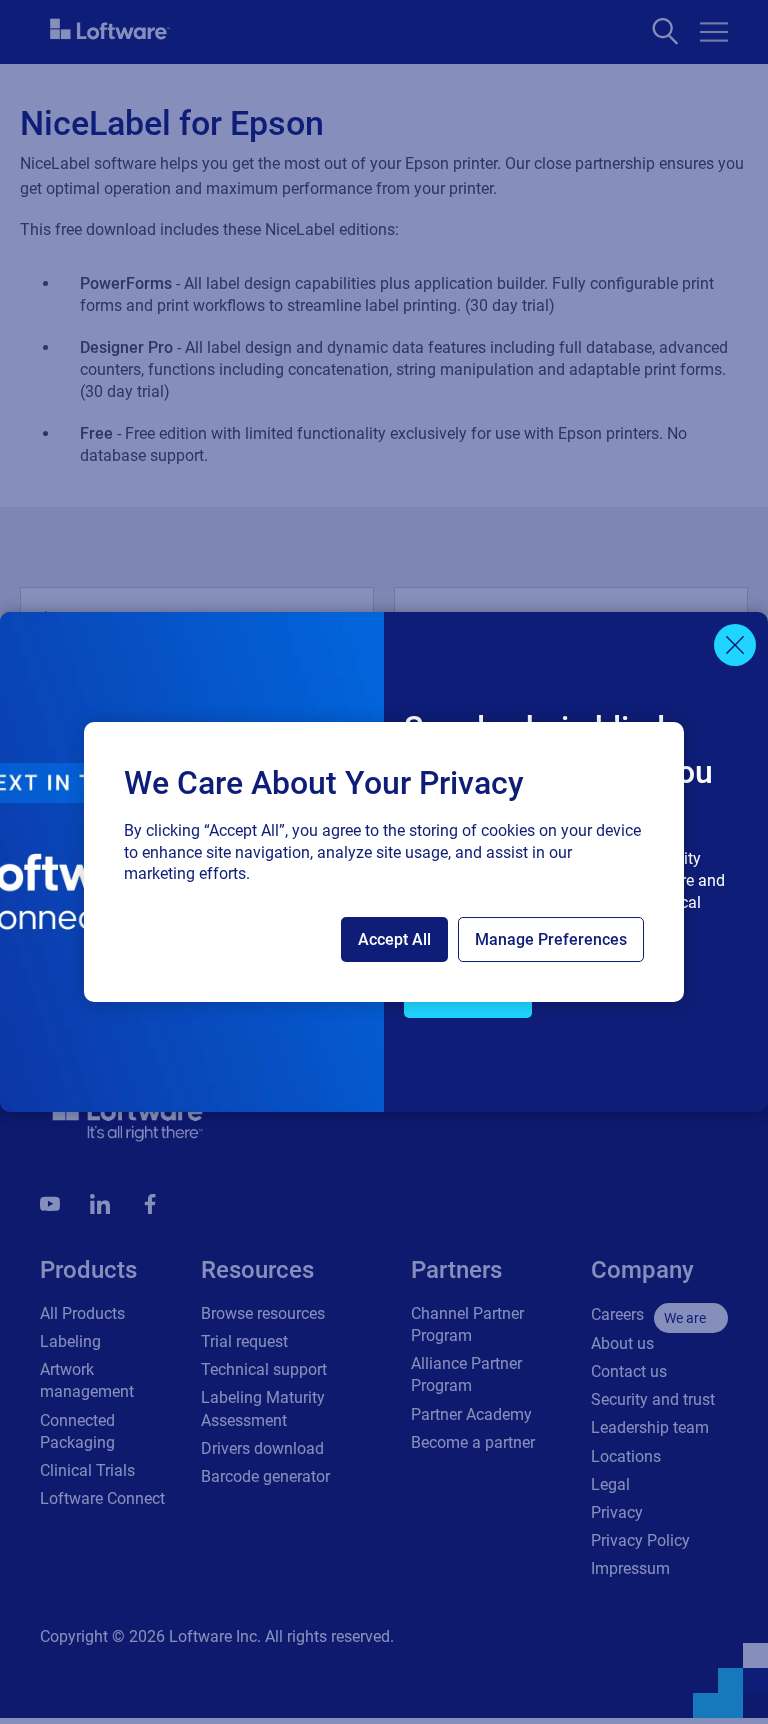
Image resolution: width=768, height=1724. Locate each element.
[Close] (735, 645)
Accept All (394, 939)
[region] (384, 862)
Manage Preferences (551, 939)
